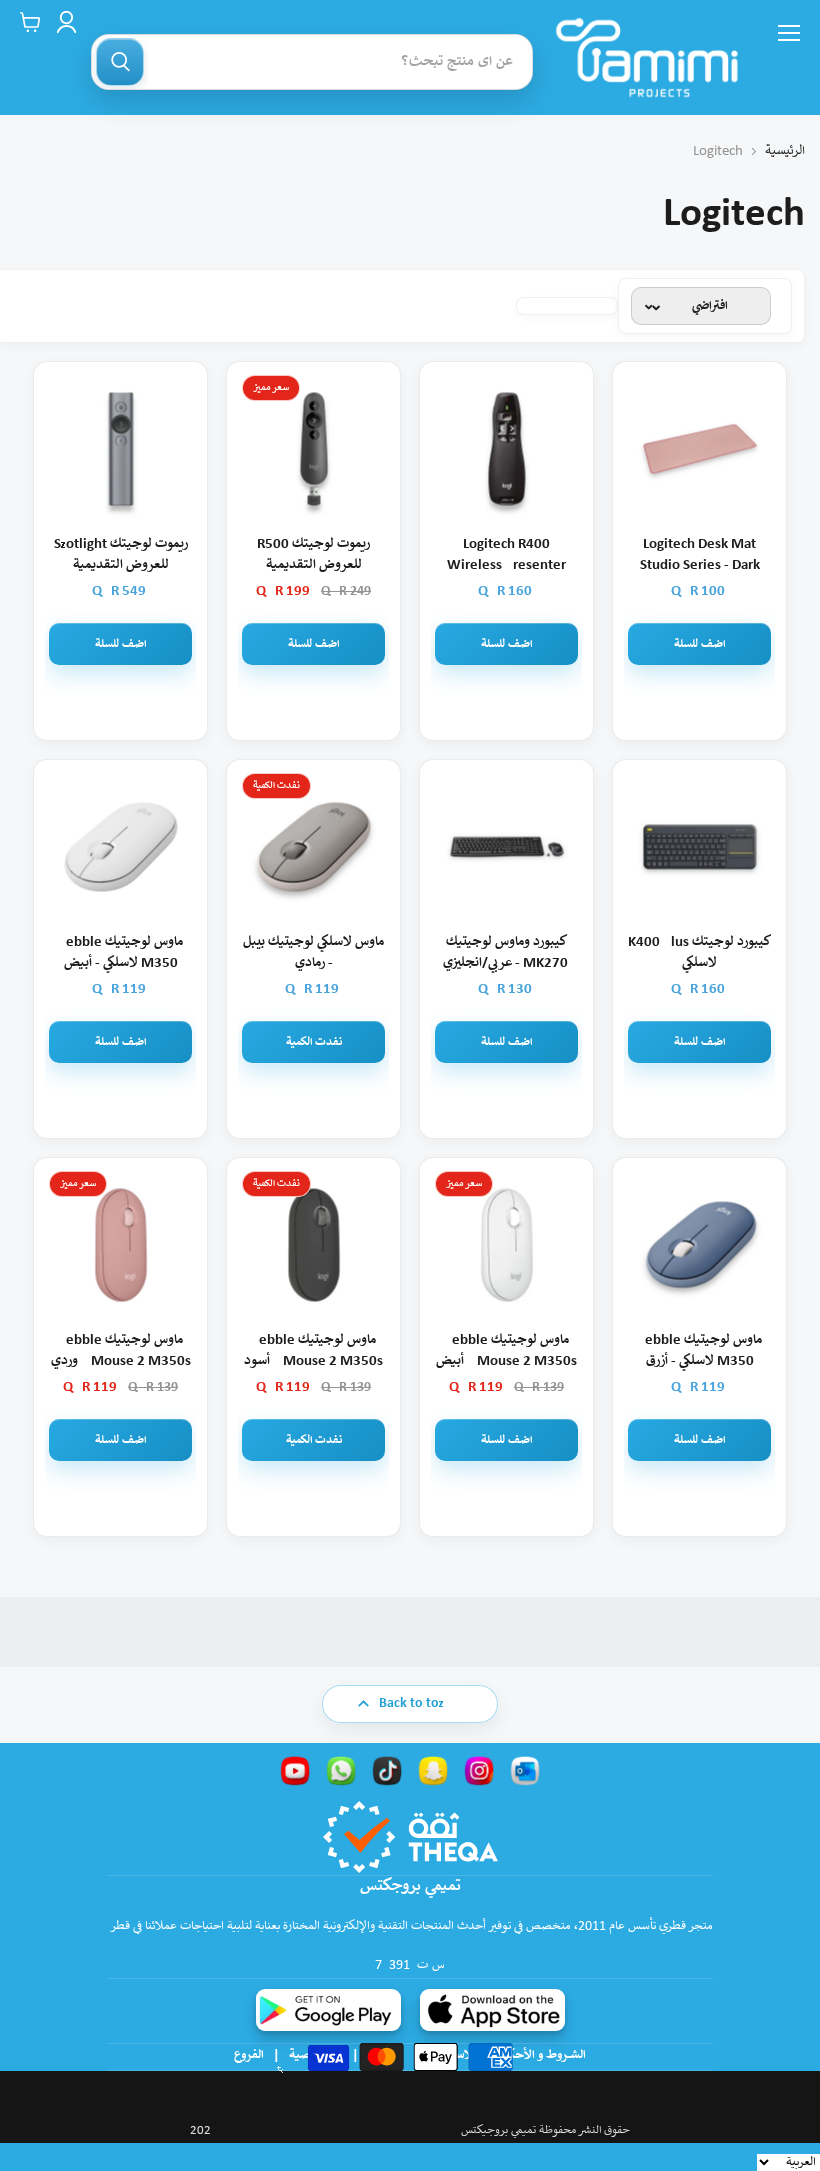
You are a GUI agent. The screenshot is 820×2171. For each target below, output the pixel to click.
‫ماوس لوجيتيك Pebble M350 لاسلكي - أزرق (699, 1351)
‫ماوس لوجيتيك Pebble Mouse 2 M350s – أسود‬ (313, 1351)
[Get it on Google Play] (328, 2010)
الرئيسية (785, 151)
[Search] (120, 62)
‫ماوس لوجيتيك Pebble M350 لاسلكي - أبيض (120, 953)
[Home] (647, 57)
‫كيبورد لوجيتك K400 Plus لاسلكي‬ (699, 953)
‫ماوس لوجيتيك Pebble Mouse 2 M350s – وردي (121, 1351)
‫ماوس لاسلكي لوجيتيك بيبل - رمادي (313, 953)
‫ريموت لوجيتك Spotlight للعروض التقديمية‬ (121, 555)
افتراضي (710, 306)
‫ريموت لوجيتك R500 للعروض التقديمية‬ (313, 555)
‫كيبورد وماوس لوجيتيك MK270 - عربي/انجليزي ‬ (507, 953)
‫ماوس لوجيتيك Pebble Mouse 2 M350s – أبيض (506, 1351)
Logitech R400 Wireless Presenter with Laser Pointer (506, 556)
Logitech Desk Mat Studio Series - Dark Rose (700, 556)
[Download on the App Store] (492, 2010)
